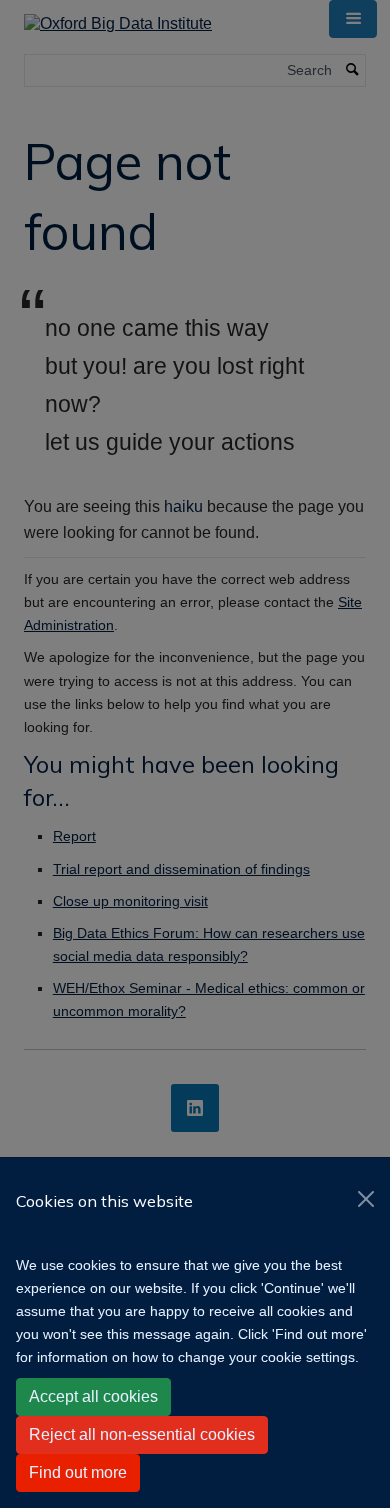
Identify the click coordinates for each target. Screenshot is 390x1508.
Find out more (78, 1472)
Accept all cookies (93, 1396)
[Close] (366, 1199)
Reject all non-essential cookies (142, 1434)
